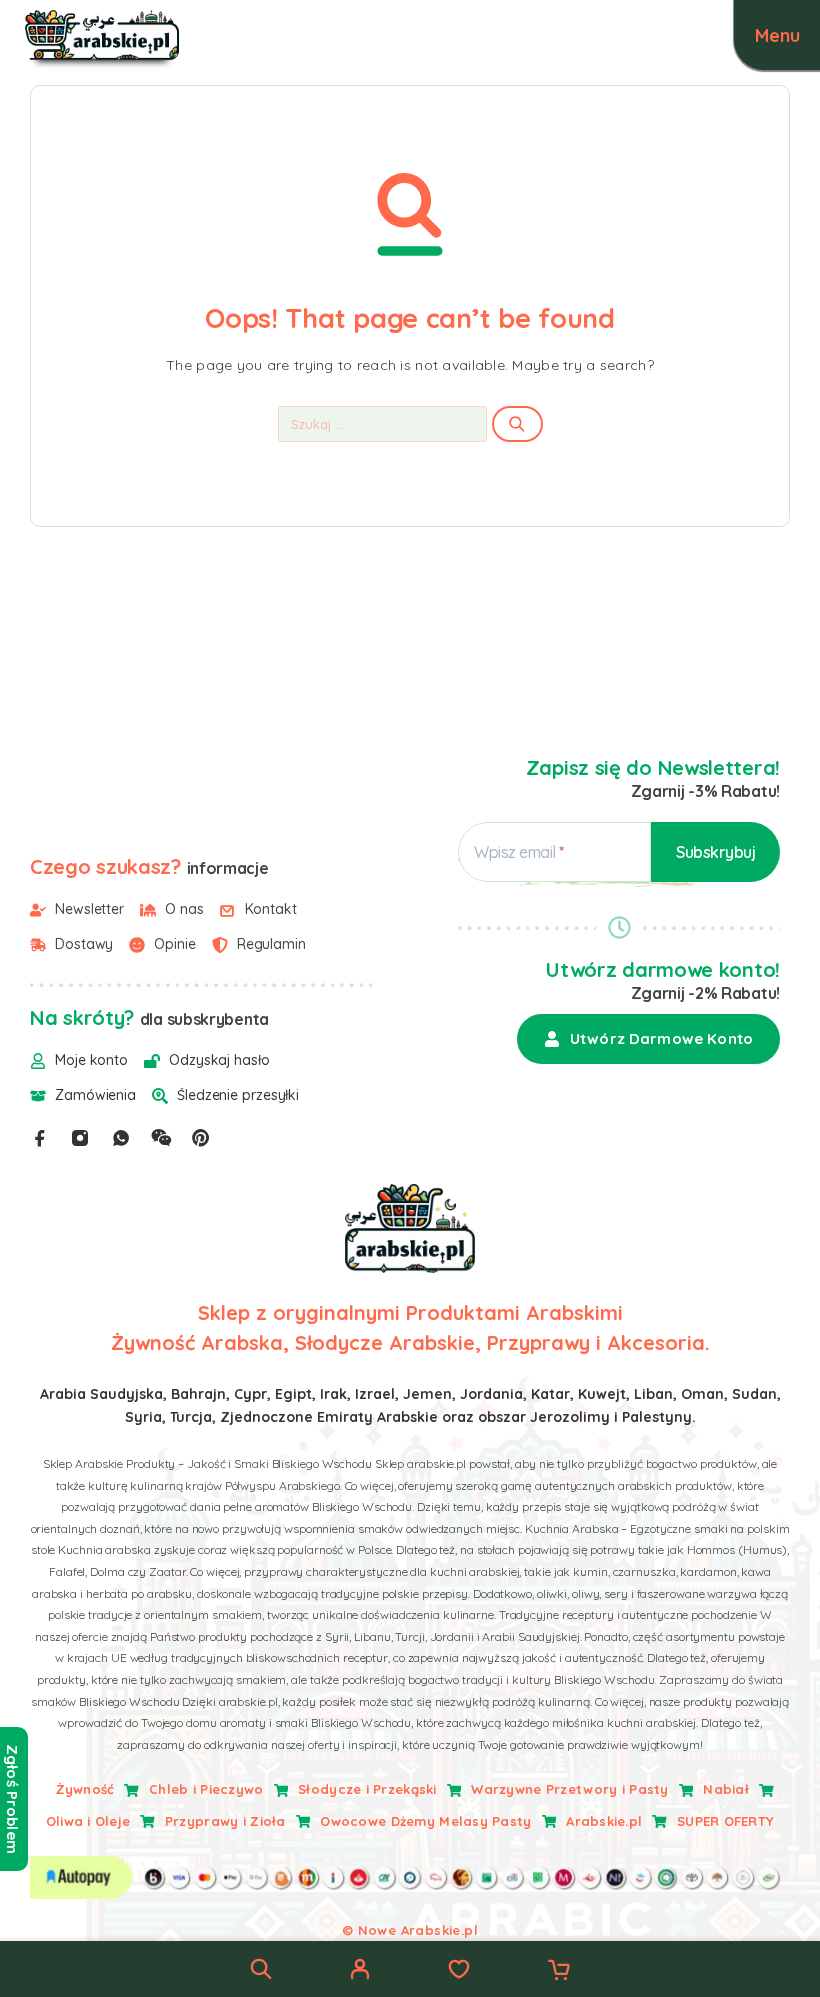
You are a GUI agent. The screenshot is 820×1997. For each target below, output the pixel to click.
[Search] (261, 1969)
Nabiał (726, 1789)
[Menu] (777, 35)
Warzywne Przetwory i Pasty (569, 1789)
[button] (648, 1039)
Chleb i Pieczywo (206, 1789)
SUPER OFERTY (725, 1821)
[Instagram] (80, 1138)
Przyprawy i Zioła (225, 1821)
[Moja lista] (459, 1972)
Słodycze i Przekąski (367, 1789)
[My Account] (360, 1972)
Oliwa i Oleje (88, 1821)
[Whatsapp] (121, 1138)
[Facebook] (40, 1138)
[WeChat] (161, 1138)
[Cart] (559, 1972)
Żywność (85, 1789)
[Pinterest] (201, 1138)
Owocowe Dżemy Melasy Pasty (425, 1821)
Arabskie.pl (604, 1821)
